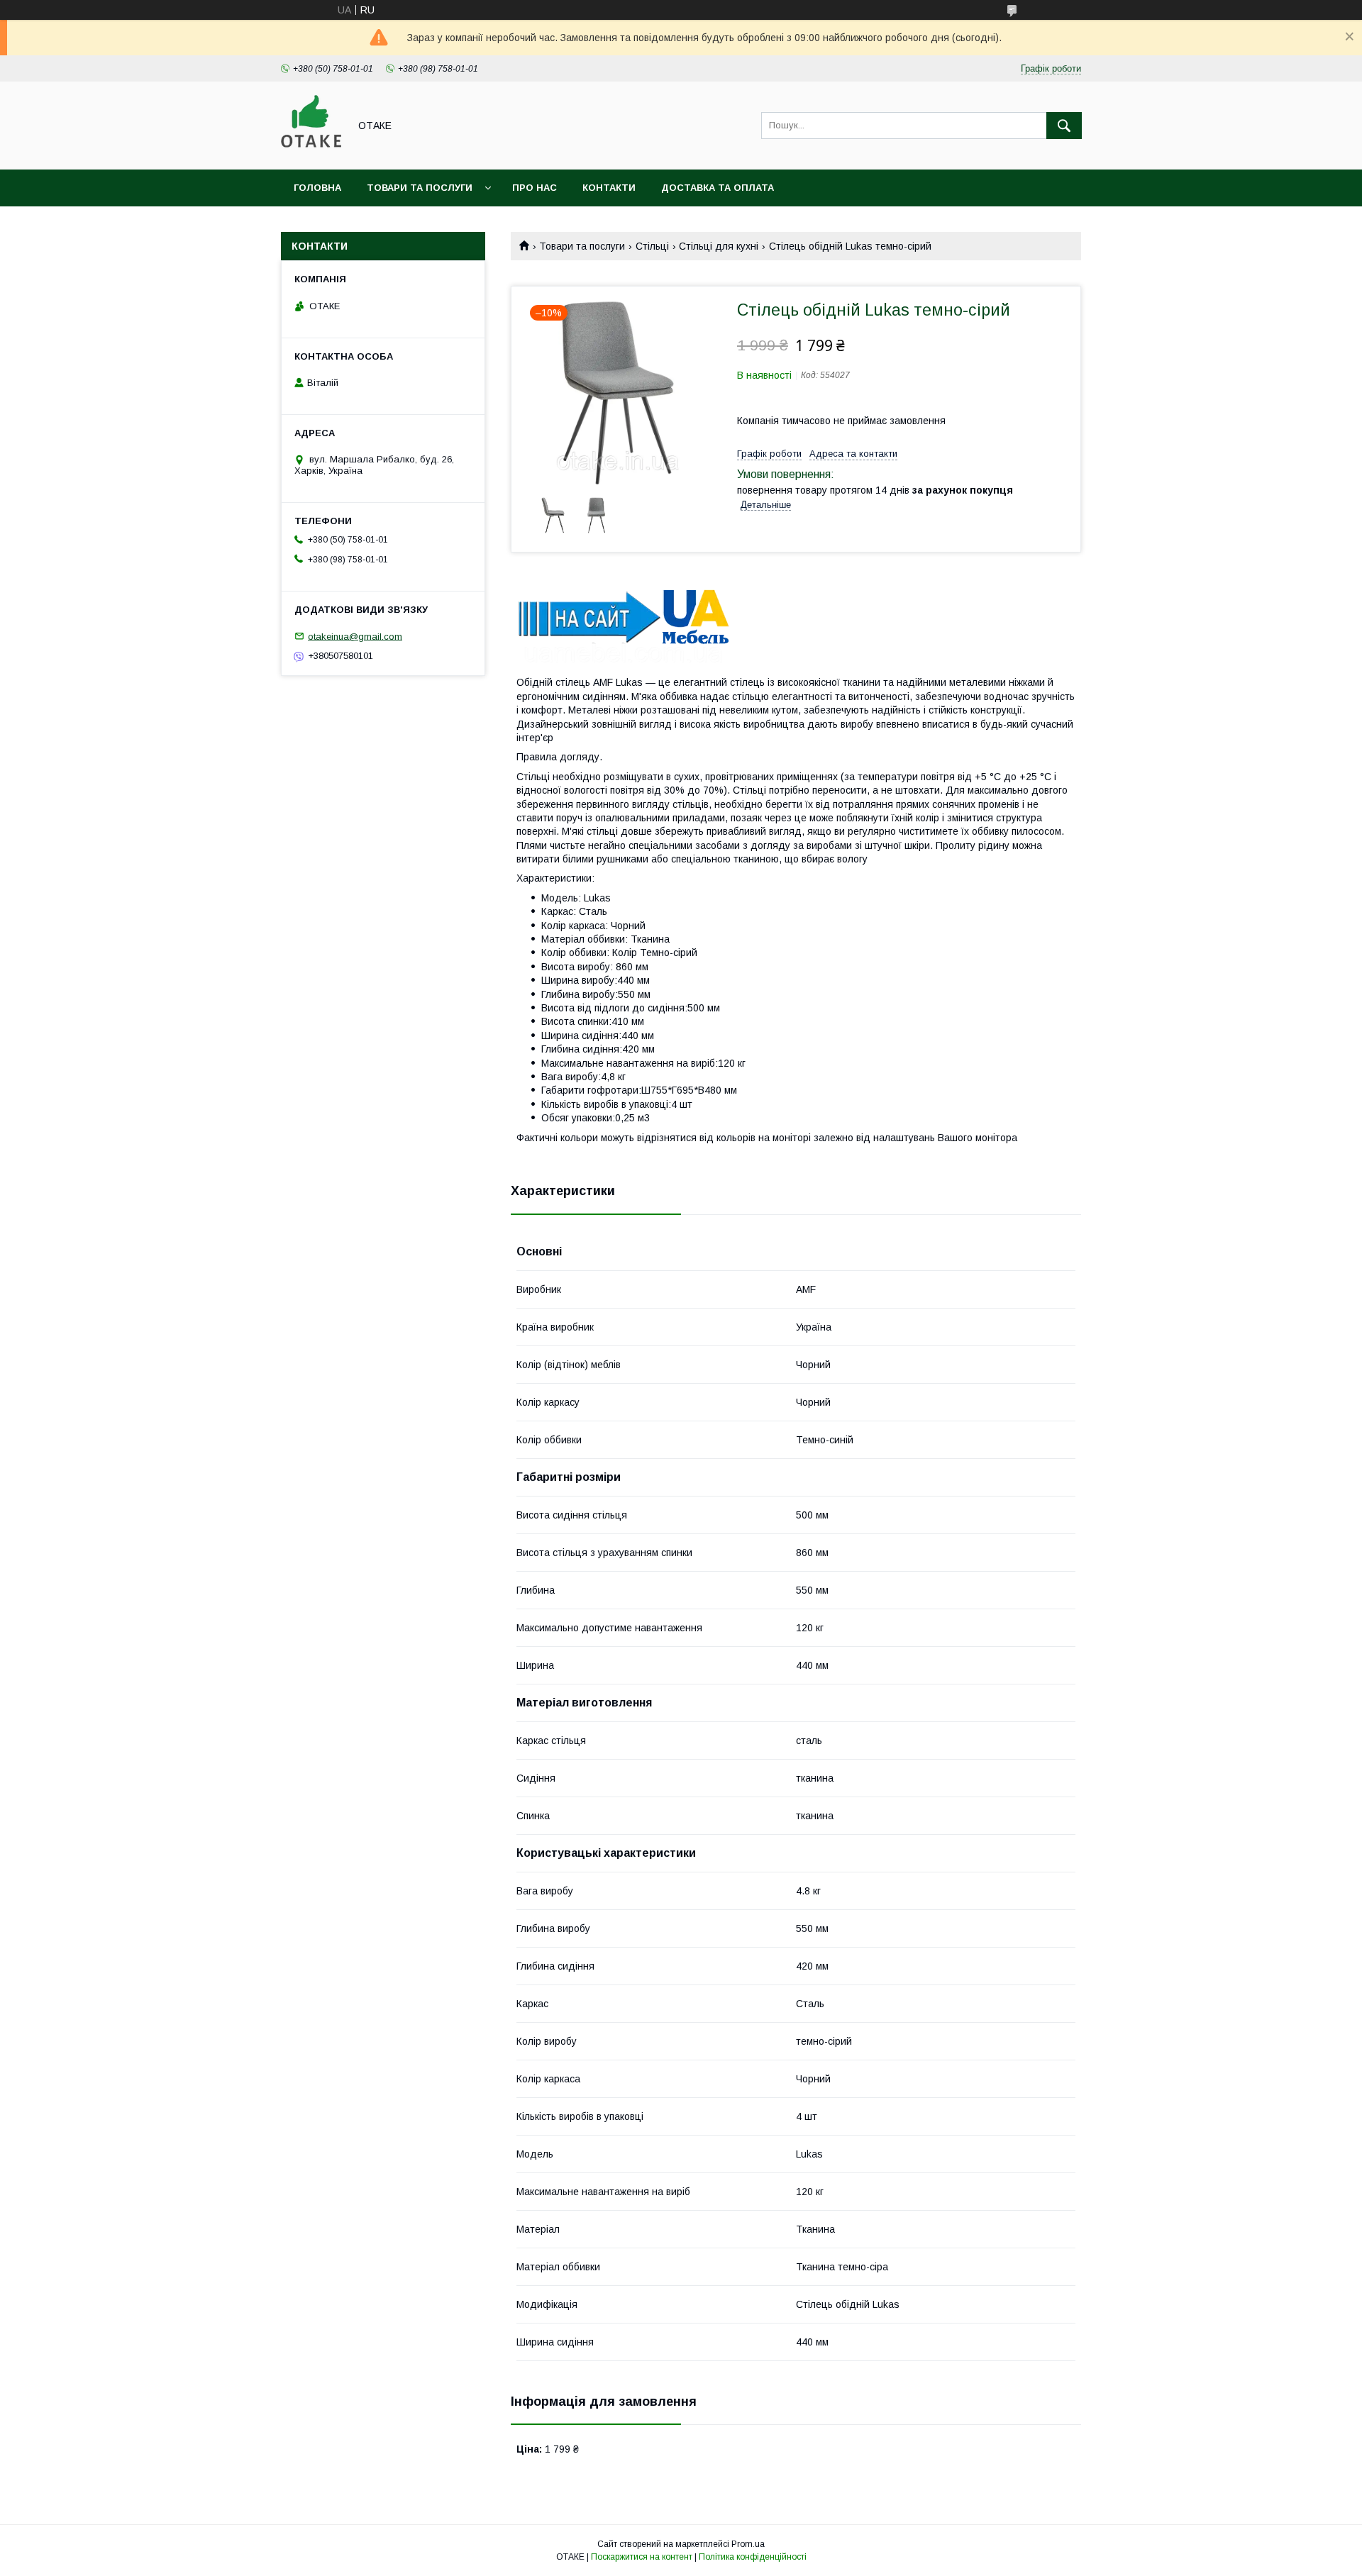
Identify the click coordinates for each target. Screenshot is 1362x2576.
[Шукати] (1064, 126)
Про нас (535, 188)
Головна (317, 188)
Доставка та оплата (718, 188)
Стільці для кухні (719, 246)
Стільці (652, 246)
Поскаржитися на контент (642, 2557)
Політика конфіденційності (753, 2557)
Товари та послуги (420, 188)
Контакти (609, 188)
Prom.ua (748, 2544)
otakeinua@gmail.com (355, 636)
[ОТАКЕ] (311, 151)
